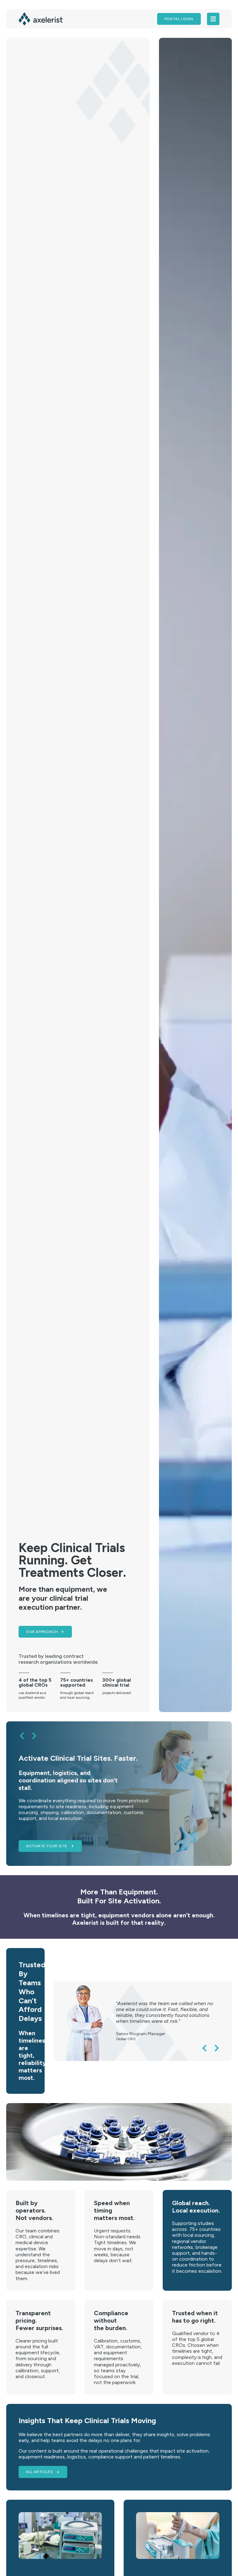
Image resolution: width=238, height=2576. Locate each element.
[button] (22, 1736)
